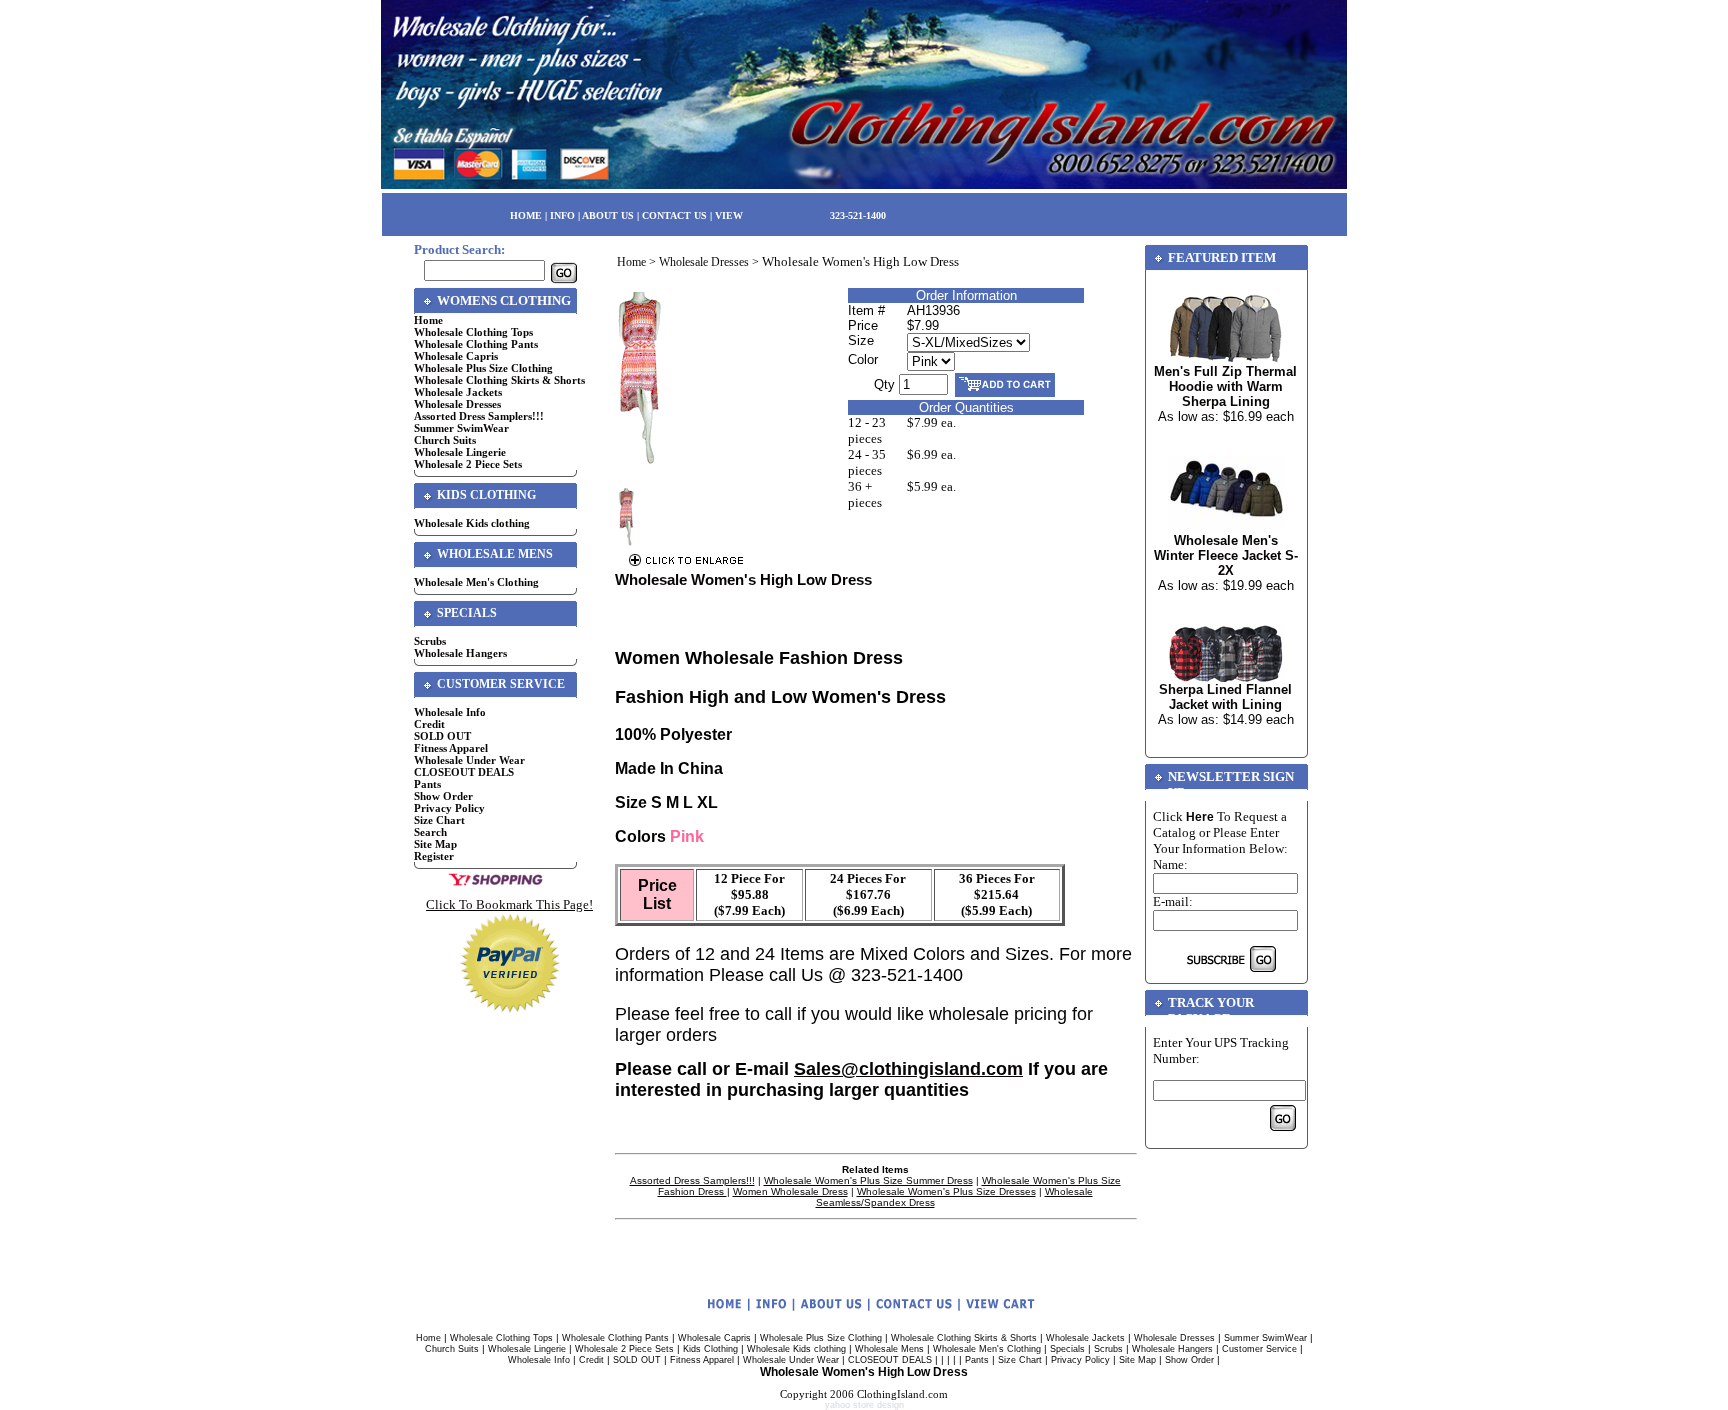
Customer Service (1259, 1349)
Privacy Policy (449, 808)
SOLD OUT (442, 736)
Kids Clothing (710, 1349)
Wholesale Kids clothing (472, 523)
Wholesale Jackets (458, 392)
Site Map (435, 844)
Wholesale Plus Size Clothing (483, 368)
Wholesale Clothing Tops (473, 332)
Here (1200, 817)
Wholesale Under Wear (469, 760)
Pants (427, 784)
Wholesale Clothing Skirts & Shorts (499, 380)
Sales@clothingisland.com (908, 1069)
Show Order (443, 796)
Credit (429, 724)
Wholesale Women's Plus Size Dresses (946, 1191)
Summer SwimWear (461, 428)
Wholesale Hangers (460, 653)
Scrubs (430, 641)
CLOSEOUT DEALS (464, 772)
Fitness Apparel (451, 748)
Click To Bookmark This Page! (509, 904)
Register (434, 856)
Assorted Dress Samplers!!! (479, 416)
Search (430, 832)
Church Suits (445, 440)
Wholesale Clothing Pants (476, 344)
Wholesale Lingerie (460, 452)
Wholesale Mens (889, 1349)
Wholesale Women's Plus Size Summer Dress (868, 1180)
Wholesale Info (450, 712)
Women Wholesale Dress (790, 1191)
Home (428, 320)
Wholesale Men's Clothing (476, 582)
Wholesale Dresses (457, 404)
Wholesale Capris (456, 356)
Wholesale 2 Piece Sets (468, 464)
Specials (1067, 1349)
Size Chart (439, 820)
